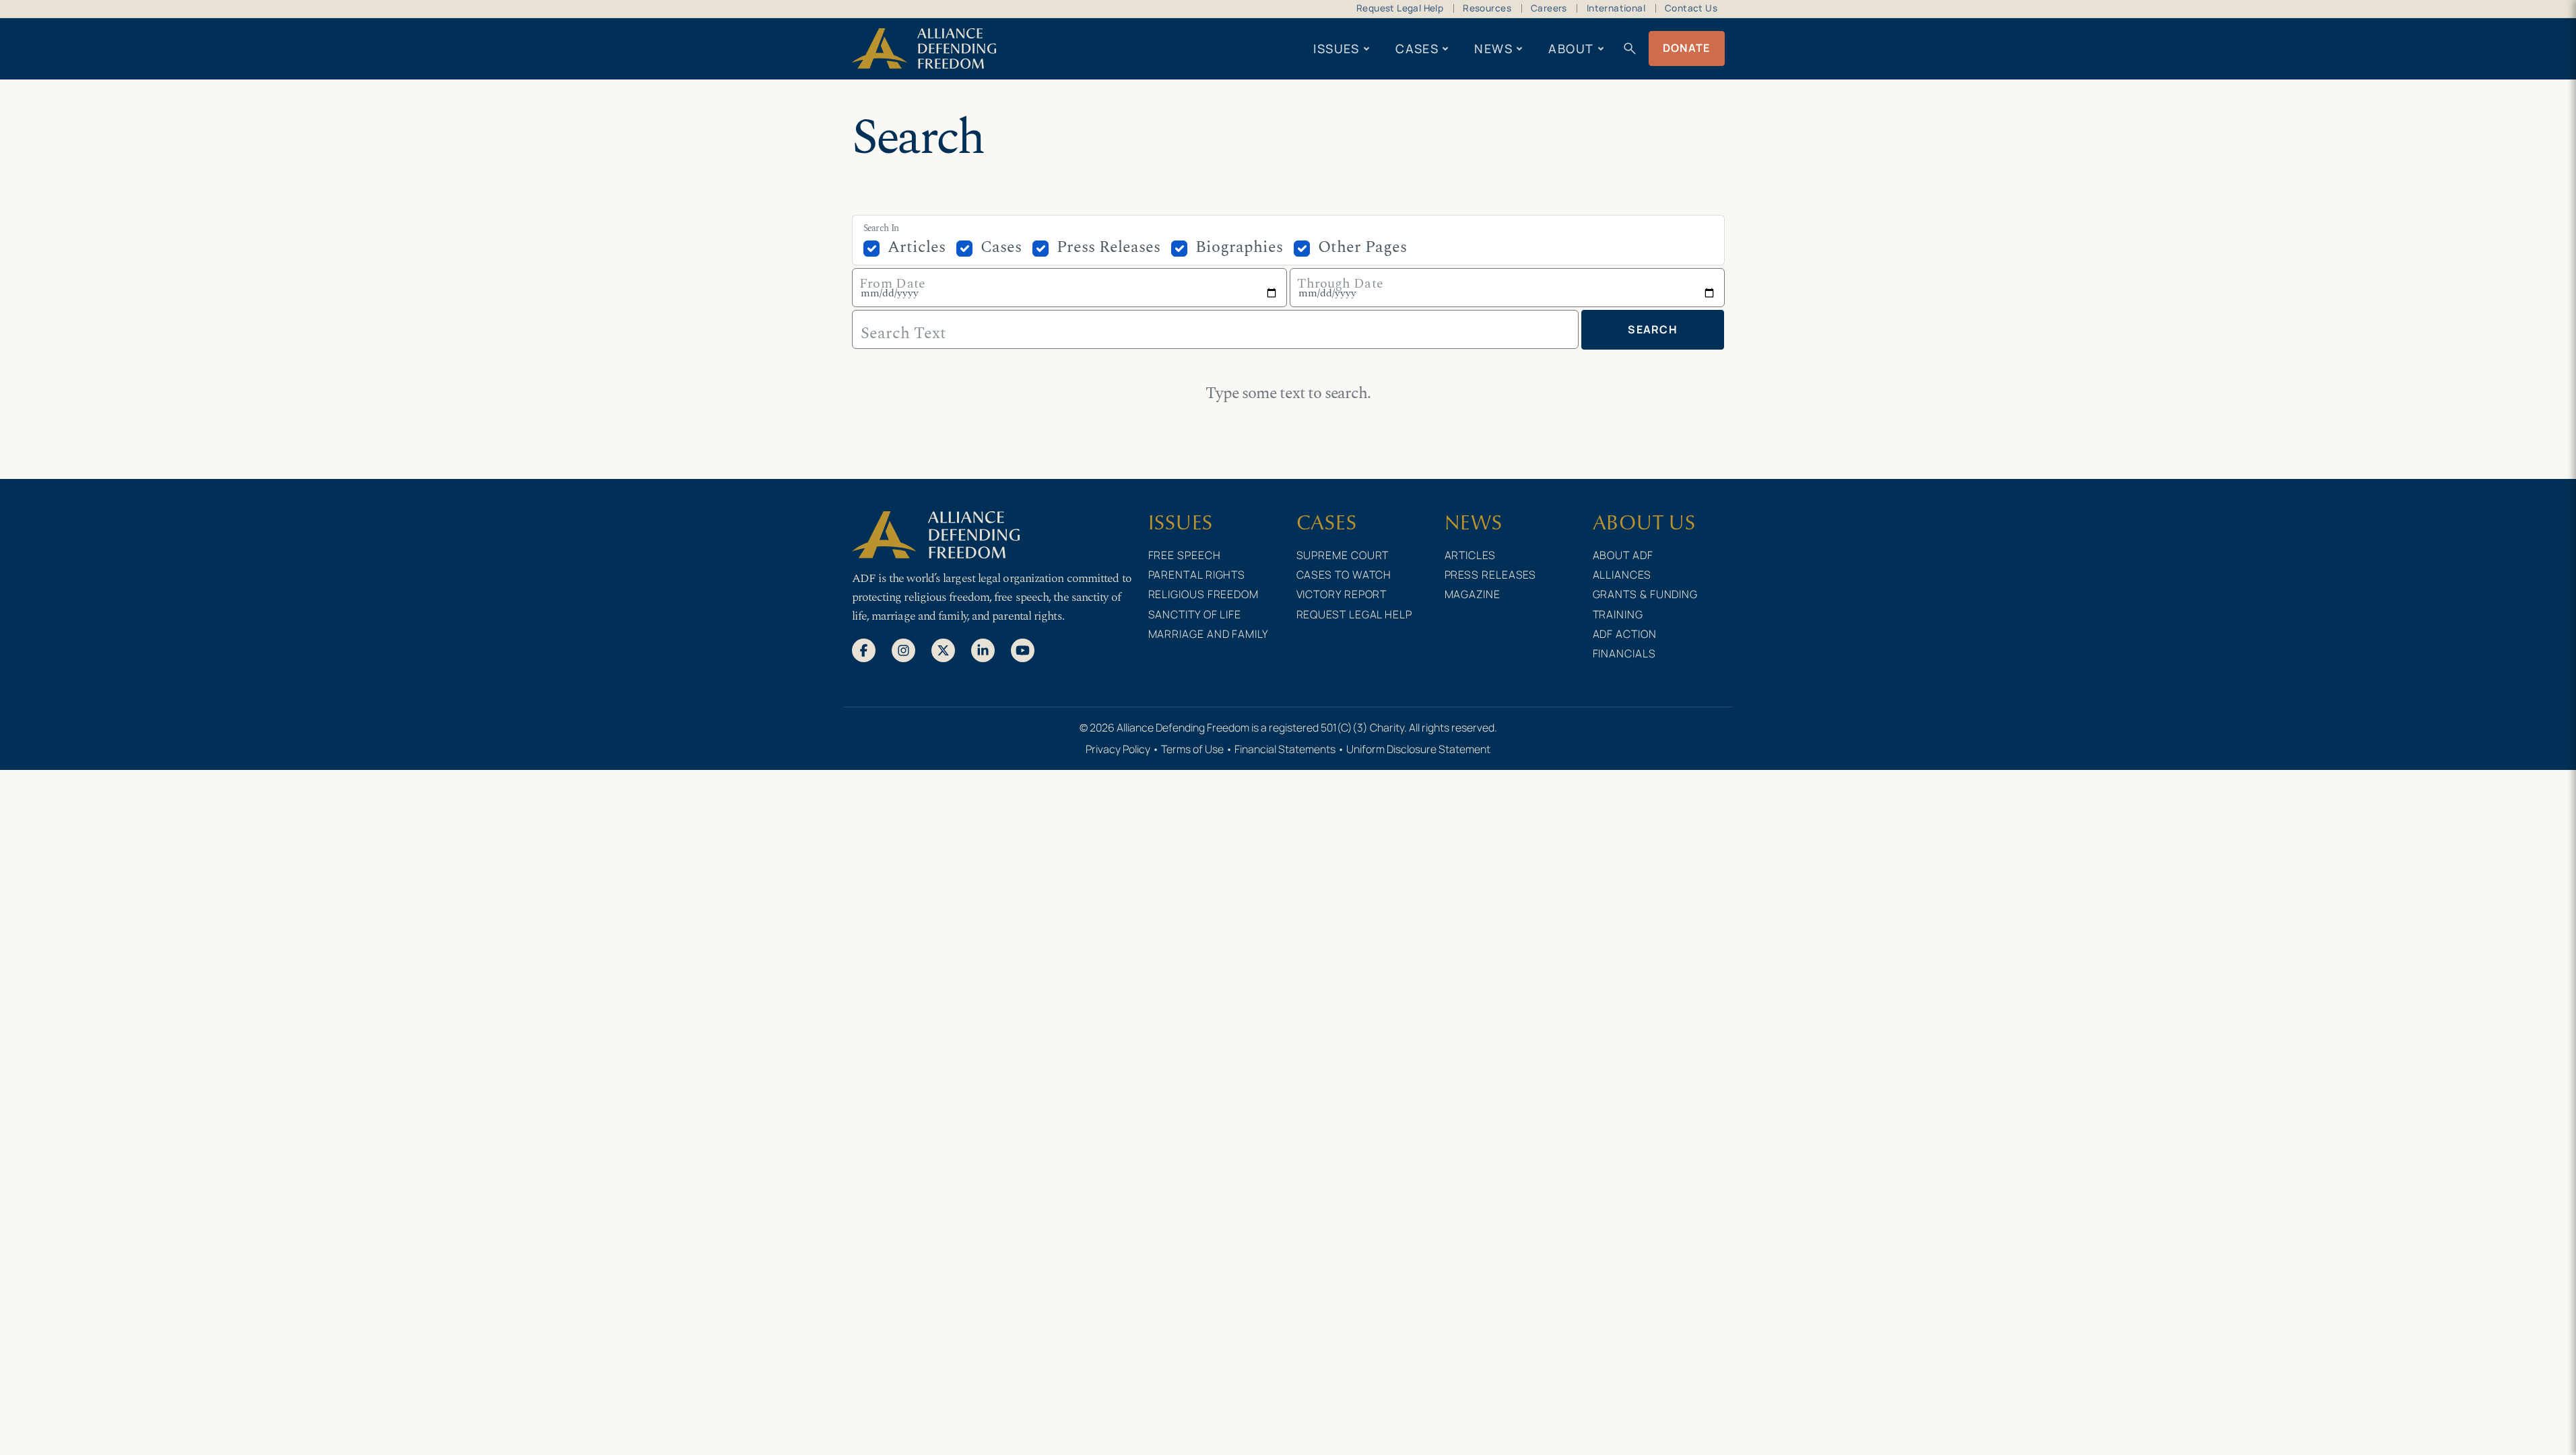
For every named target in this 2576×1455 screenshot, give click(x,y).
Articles (917, 247)
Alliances (1622, 575)
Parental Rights (1197, 575)
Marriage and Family (1209, 634)
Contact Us (1691, 8)
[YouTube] (1023, 649)
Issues (1336, 48)
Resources (1487, 8)
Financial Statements (1285, 749)
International (1616, 8)
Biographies (1239, 247)
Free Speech (1185, 555)
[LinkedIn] (983, 649)
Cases (1417, 48)
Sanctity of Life (1195, 614)
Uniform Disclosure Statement (1418, 749)
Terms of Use (1192, 749)
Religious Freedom (1203, 594)
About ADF (1623, 555)
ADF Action (1625, 634)
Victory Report (1342, 594)
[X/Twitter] (943, 649)
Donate (1687, 48)
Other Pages (1362, 247)
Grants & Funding (1646, 594)
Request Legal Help (1400, 8)
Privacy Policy (1118, 749)
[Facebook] (864, 649)
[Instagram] (903, 649)
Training (1618, 614)
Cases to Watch (1344, 575)
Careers (1549, 8)
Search (1653, 329)
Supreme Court (1343, 555)
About (1571, 48)
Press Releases (1109, 247)
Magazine (1473, 594)
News (1493, 48)
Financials (1624, 653)
